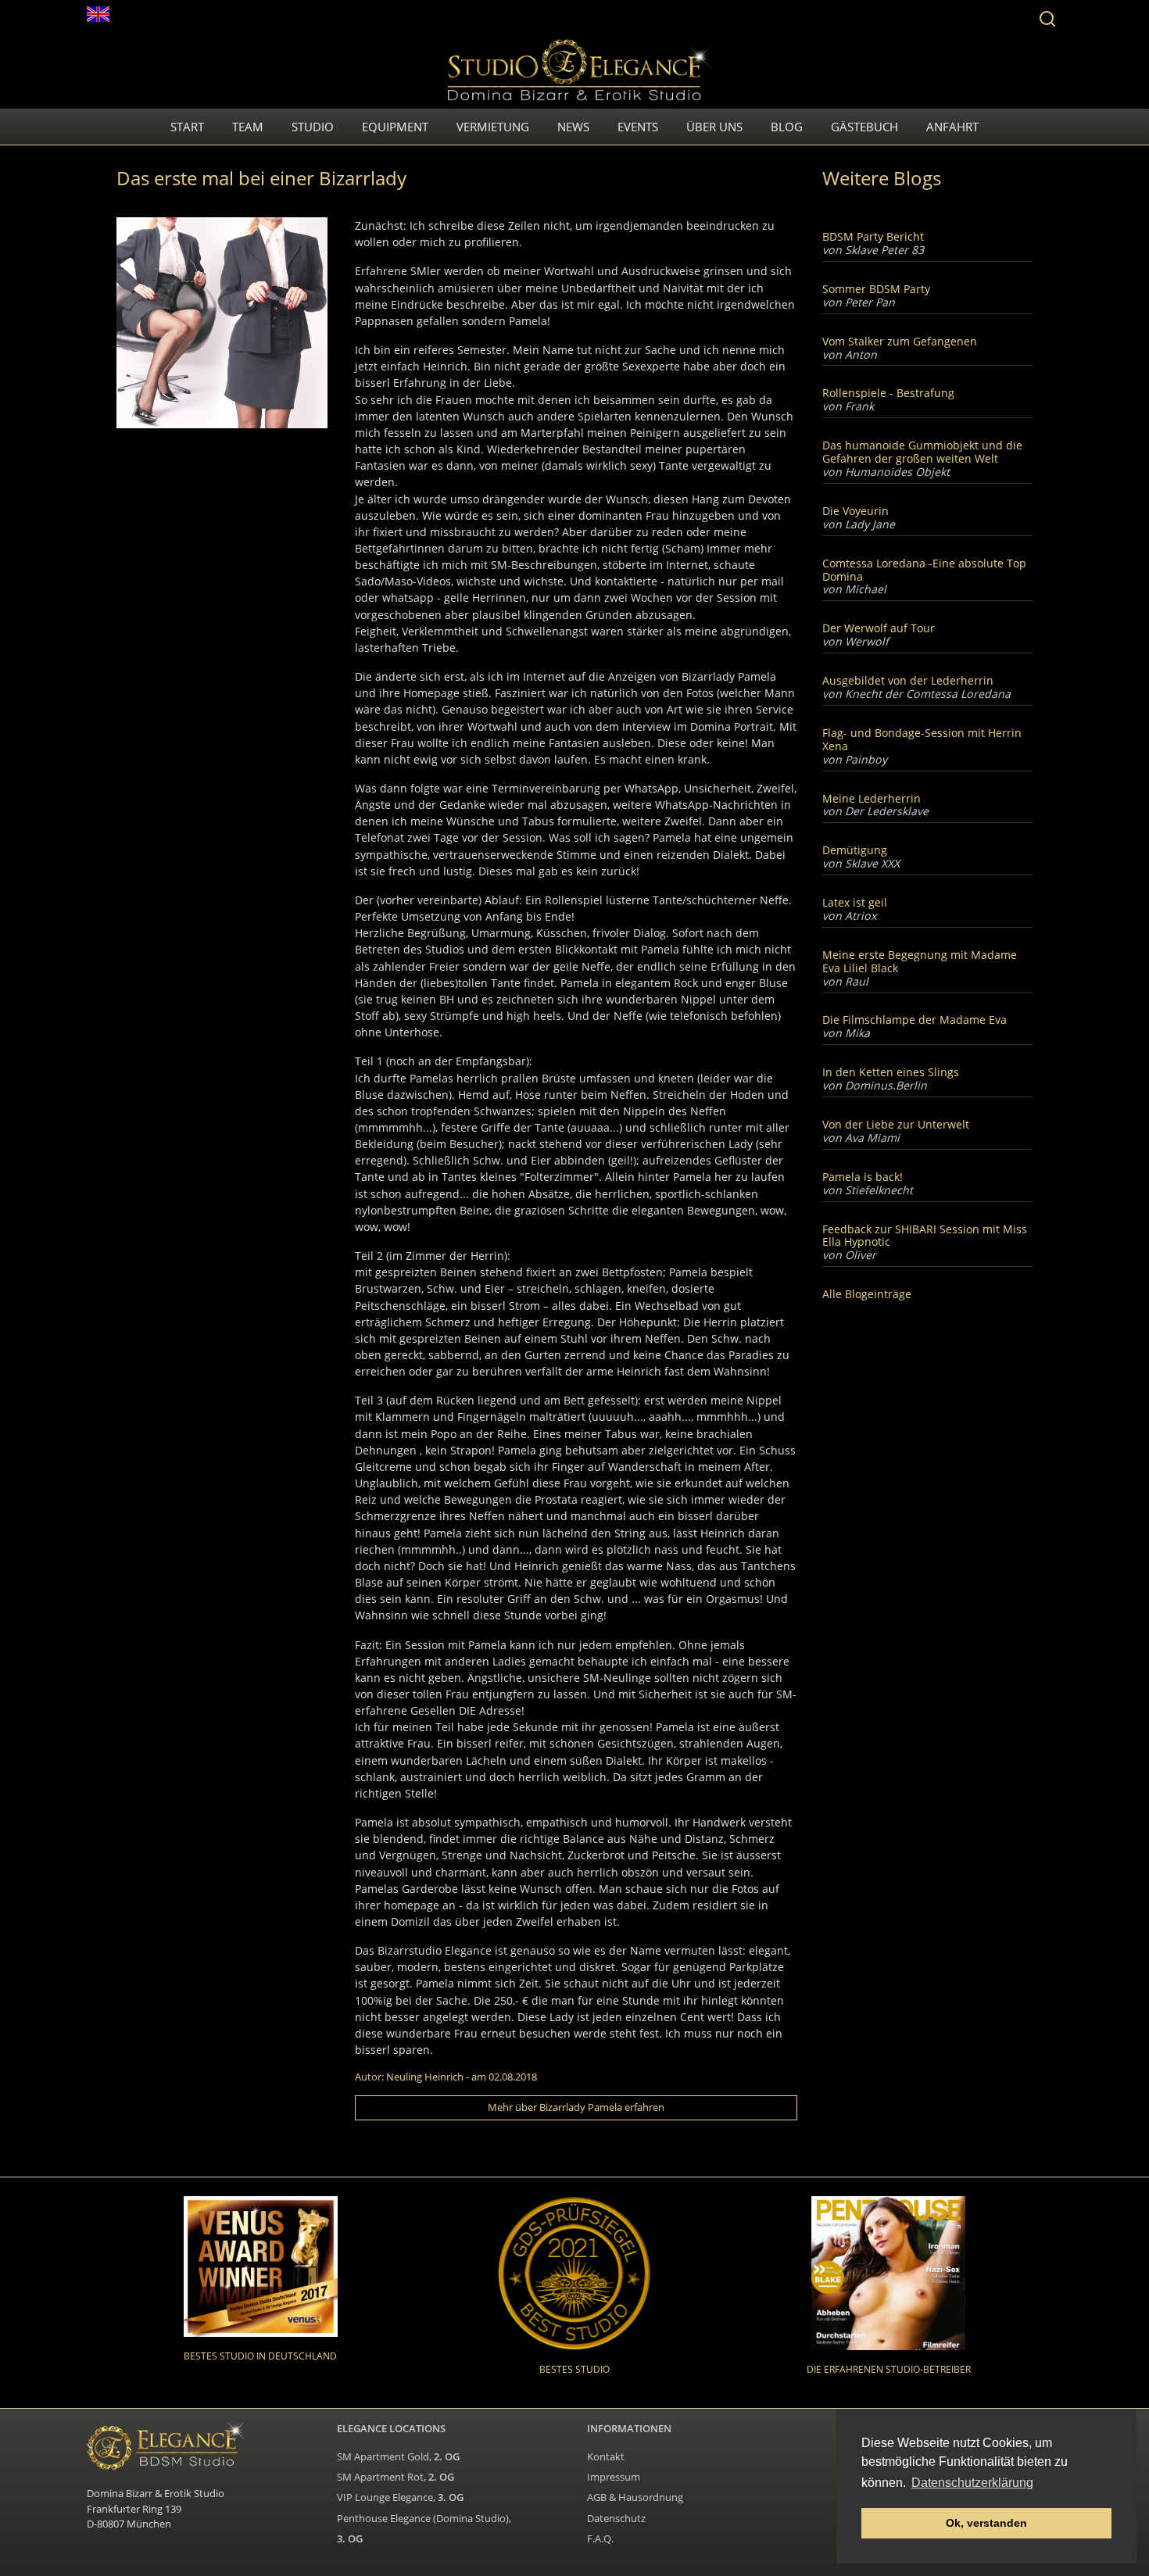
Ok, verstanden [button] (986, 2523)
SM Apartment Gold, (398, 2456)
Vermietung (493, 127)
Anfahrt (952, 127)
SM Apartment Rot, (396, 2477)
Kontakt (606, 2456)
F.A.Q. (600, 2538)
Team (248, 127)
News (573, 127)
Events (638, 127)
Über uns (714, 127)
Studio (313, 127)
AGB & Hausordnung (635, 2497)
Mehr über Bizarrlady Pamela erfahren (576, 2107)
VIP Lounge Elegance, (400, 2497)
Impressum (614, 2477)
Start (187, 127)
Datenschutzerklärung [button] (972, 2483)
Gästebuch (864, 127)
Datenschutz (616, 2518)
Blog (787, 127)
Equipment (395, 127)
